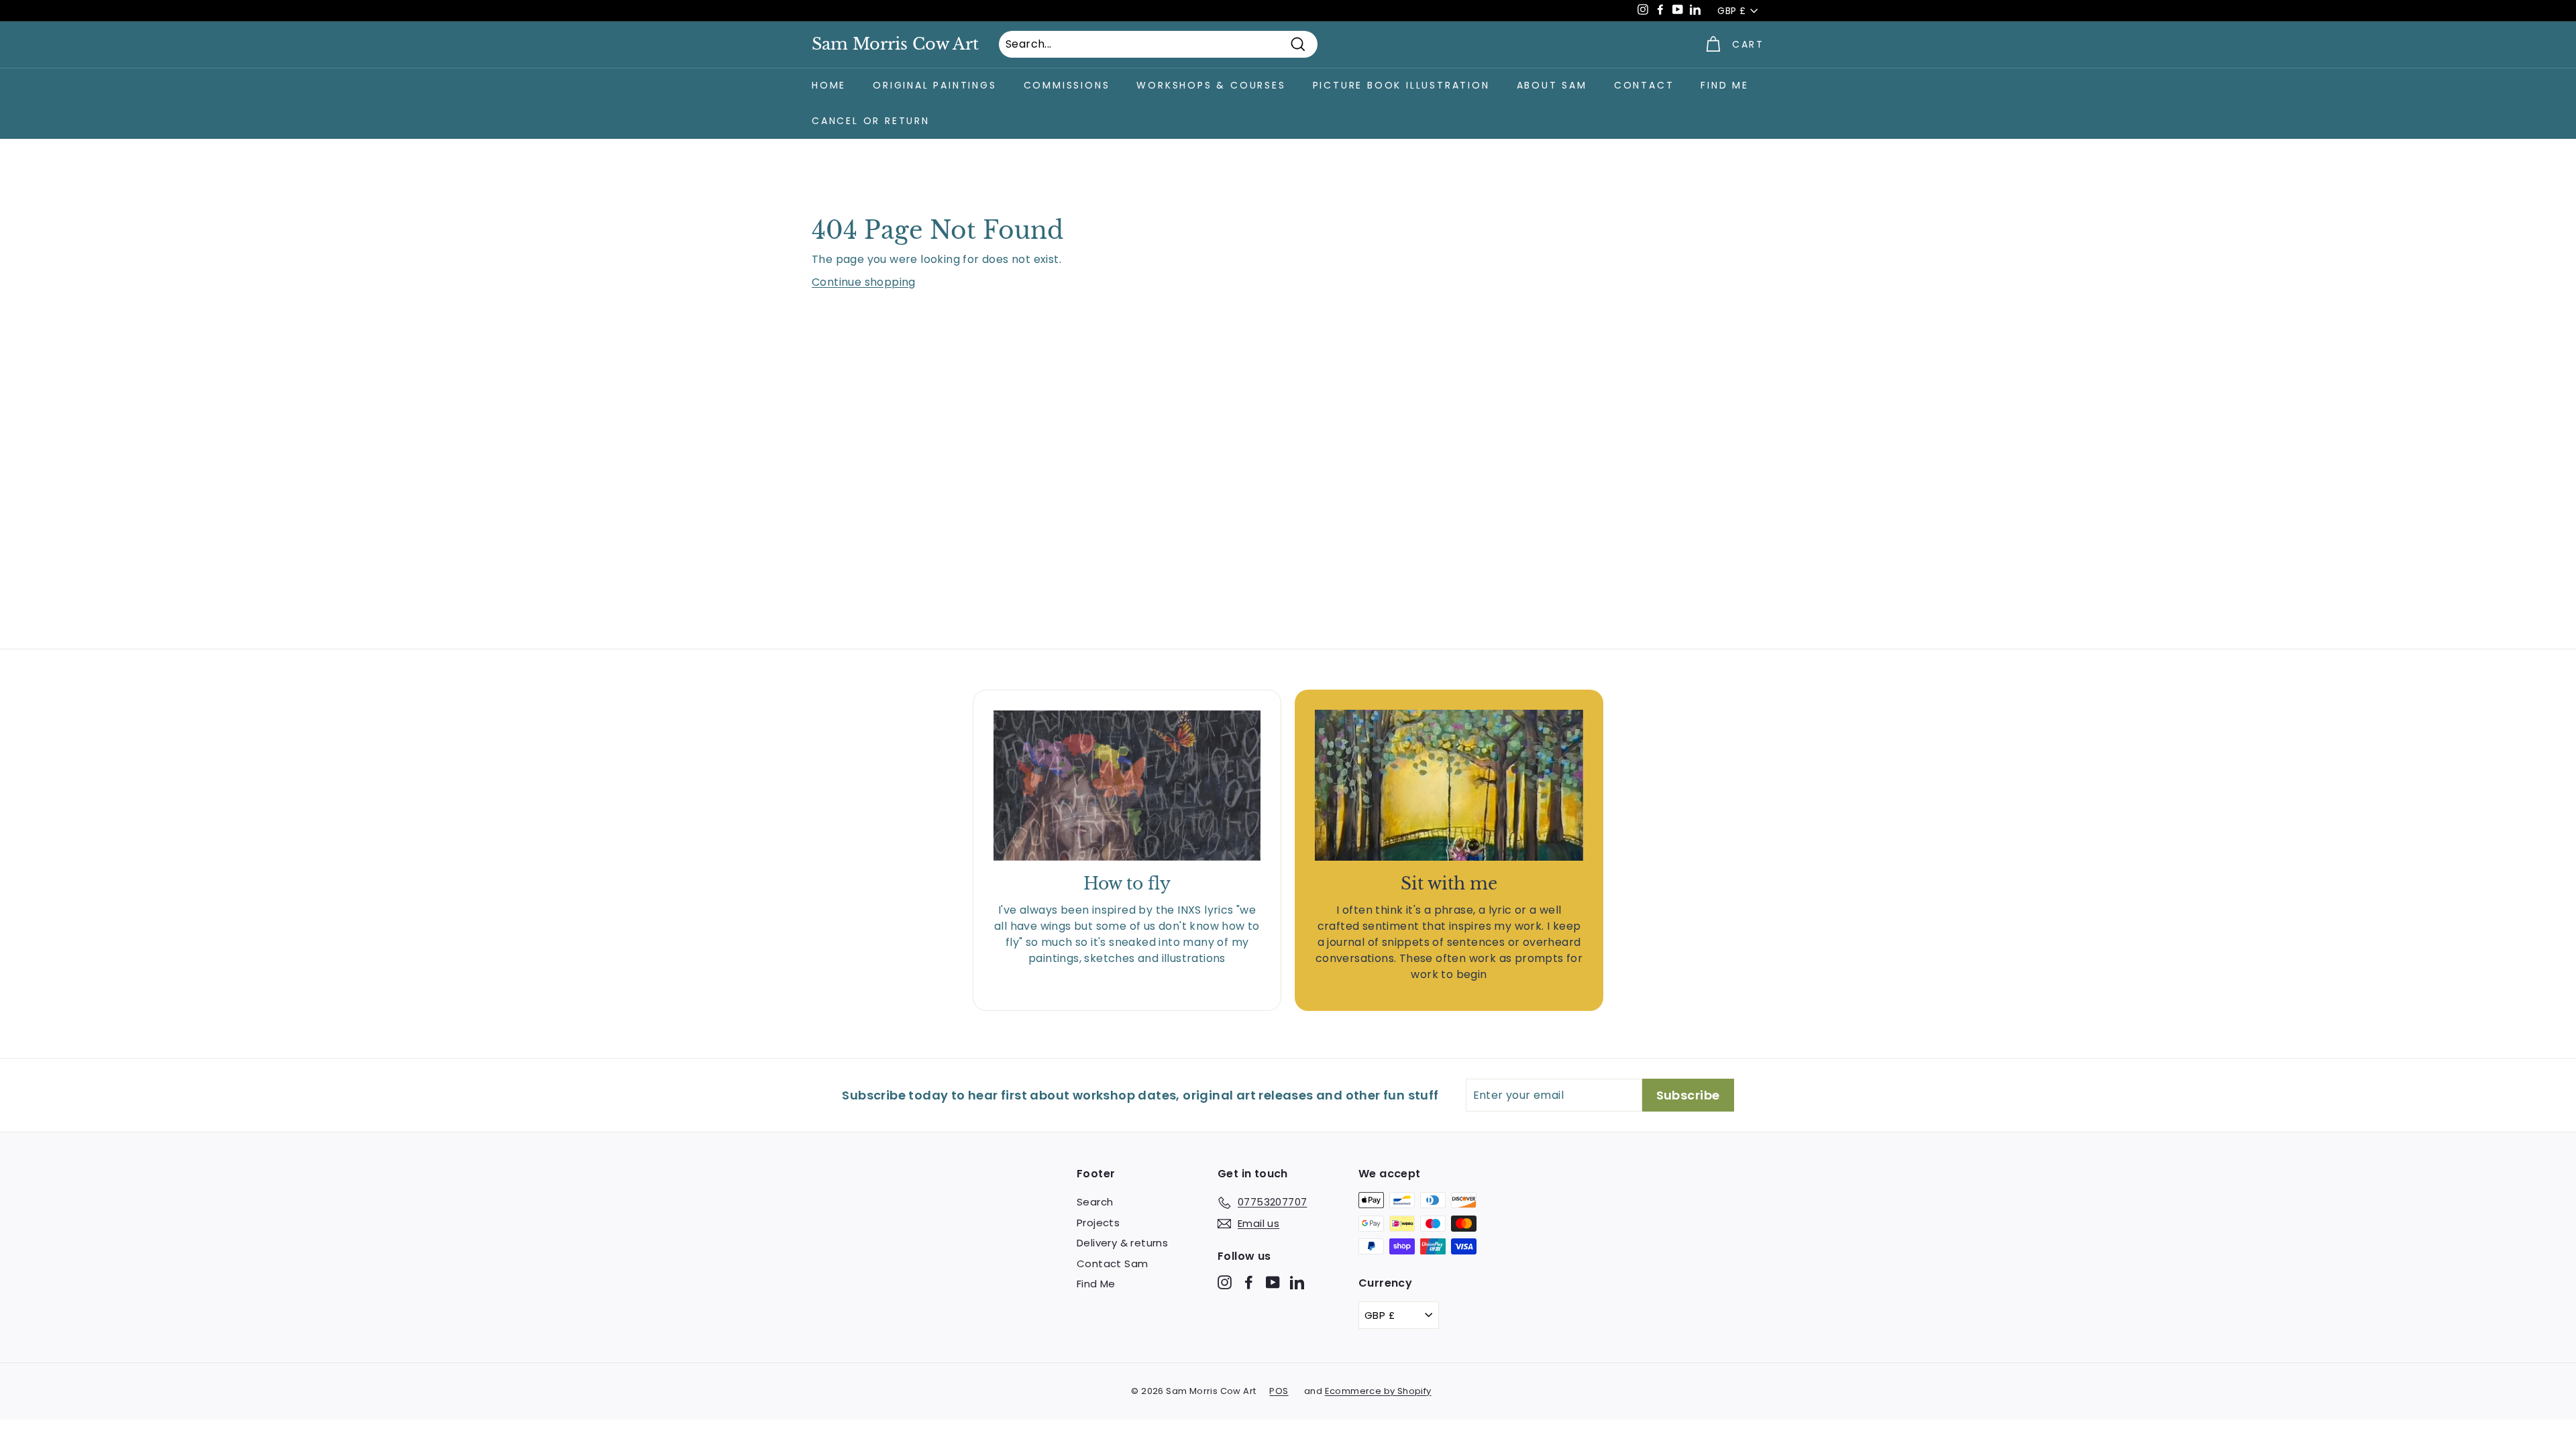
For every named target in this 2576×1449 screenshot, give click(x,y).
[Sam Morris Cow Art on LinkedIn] (1297, 1282)
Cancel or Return (871, 121)
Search (1095, 1202)
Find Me (1725, 85)
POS (1279, 1391)
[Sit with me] (1449, 785)
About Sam (1552, 85)
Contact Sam (1112, 1264)
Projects (1098, 1223)
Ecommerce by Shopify (1378, 1391)
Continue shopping (864, 282)
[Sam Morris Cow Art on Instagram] (1225, 1282)
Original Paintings (934, 85)
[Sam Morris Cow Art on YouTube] (1273, 1282)
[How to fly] (1127, 786)
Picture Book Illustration (1401, 85)
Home (829, 85)
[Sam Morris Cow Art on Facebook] (1249, 1282)
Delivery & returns (1122, 1243)
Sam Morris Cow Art (895, 44)
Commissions (1067, 85)
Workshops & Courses (1211, 85)
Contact (1644, 85)
